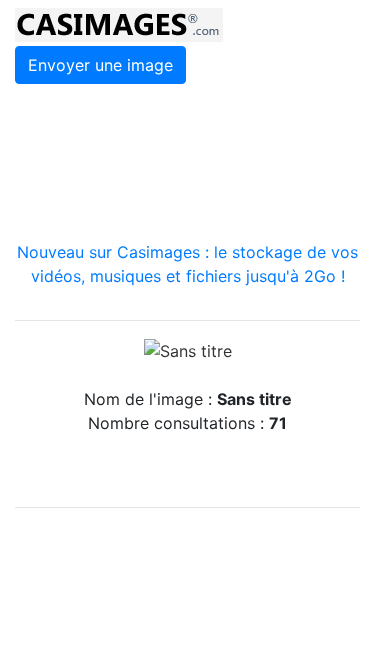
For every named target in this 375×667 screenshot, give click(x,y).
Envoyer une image (100, 65)
